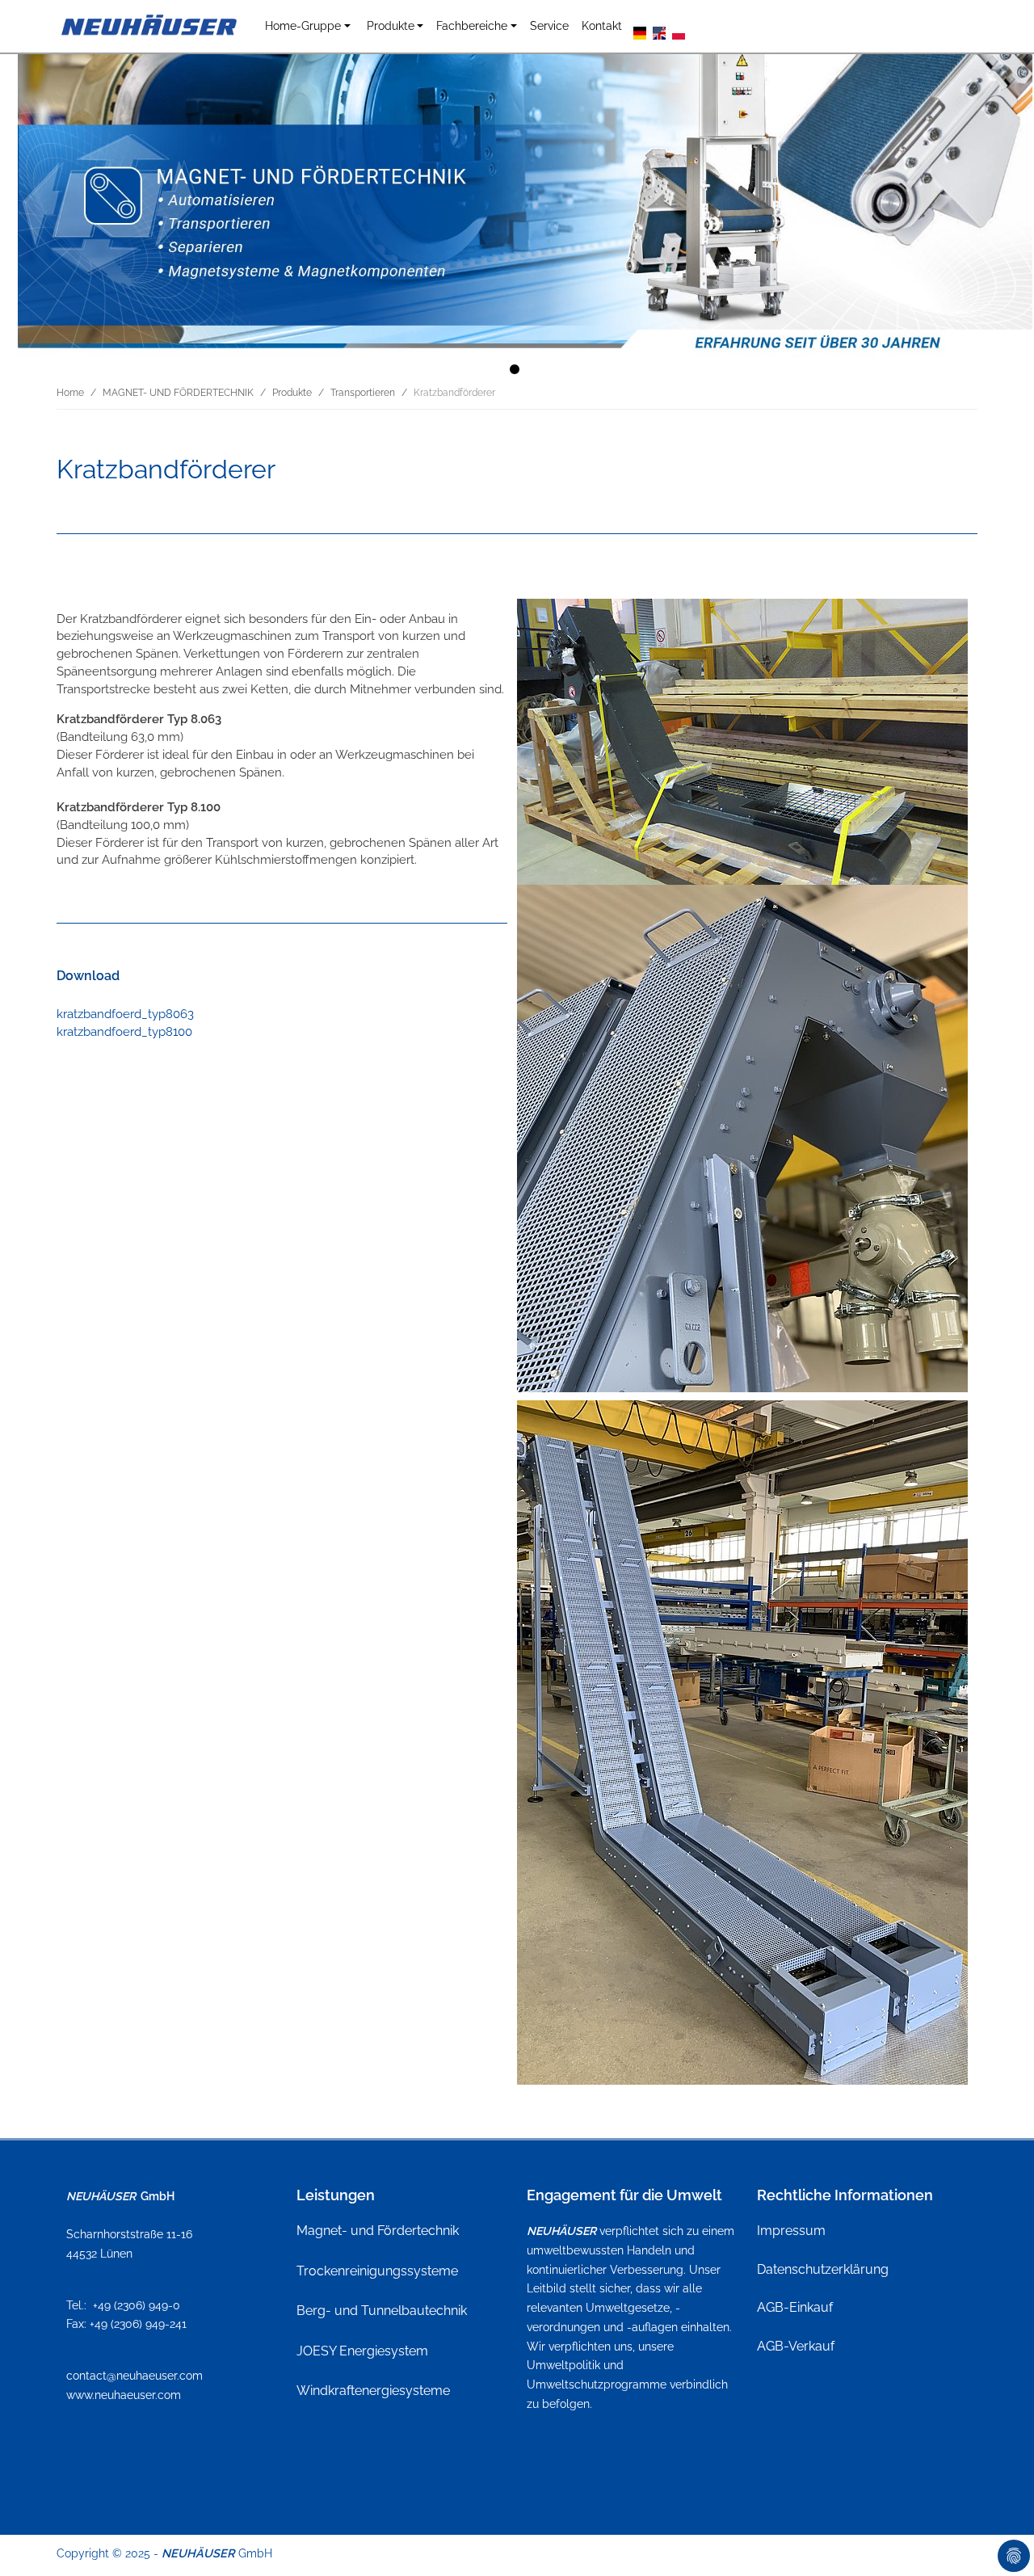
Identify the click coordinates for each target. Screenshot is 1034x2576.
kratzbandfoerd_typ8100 (124, 1032)
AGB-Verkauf (796, 2346)
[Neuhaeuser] (151, 26)
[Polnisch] (679, 32)
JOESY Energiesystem (362, 2351)
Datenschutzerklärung (823, 2269)
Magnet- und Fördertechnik (378, 2231)
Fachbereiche (472, 25)
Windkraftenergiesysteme (373, 2391)
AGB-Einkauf (795, 2307)
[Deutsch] (640, 32)
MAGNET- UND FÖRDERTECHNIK (178, 393)
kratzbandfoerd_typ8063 (125, 1014)
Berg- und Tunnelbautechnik (382, 2311)
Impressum (791, 2231)
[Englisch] (659, 32)
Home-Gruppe (303, 25)
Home (70, 393)
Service (549, 25)
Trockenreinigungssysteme (377, 2271)
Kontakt (602, 25)
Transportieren (363, 393)
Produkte (391, 25)
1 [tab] (517, 373)
